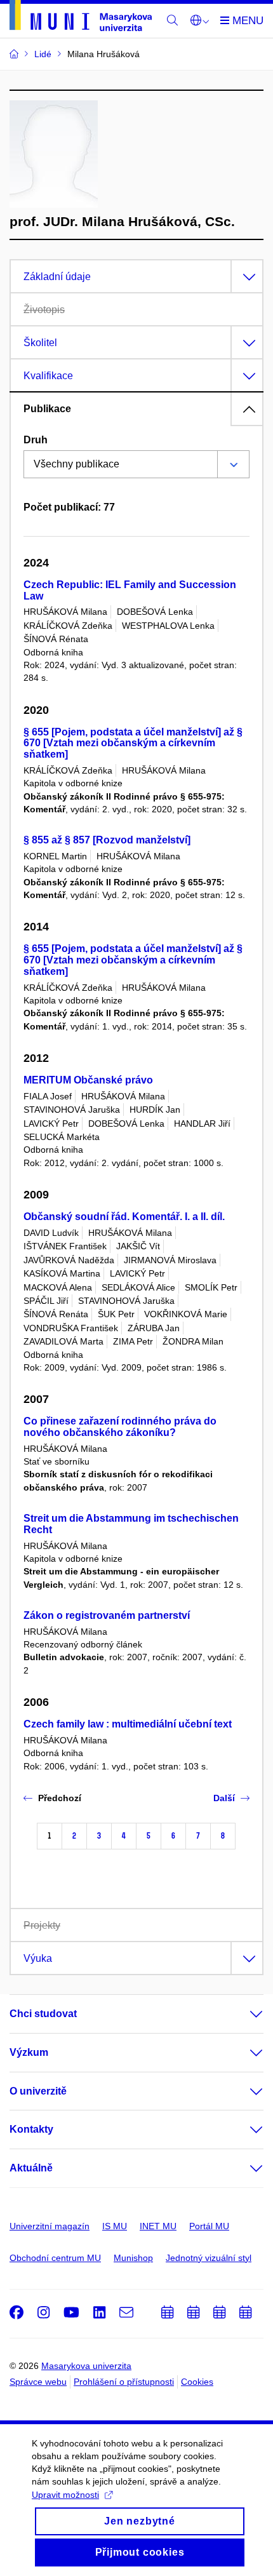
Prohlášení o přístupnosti (124, 2382)
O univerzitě (38, 2091)
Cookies (197, 2382)
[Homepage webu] (81, 18)
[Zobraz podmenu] (244, 2014)
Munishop (133, 2258)
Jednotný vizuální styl (209, 2258)
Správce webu (38, 2382)
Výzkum (29, 2052)
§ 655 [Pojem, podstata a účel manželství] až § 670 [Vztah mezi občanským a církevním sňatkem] (133, 743)
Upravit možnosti (65, 2495)
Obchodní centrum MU (55, 2258)
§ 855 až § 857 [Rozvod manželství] (107, 840)
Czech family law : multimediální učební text (128, 1724)
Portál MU (209, 2226)
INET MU (158, 2226)
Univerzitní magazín (50, 2226)
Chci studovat (43, 2014)
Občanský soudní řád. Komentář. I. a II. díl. (124, 1217)
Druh (36, 440)
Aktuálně (31, 2168)
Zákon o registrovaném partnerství (107, 1615)
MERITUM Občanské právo (88, 1080)
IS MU (115, 2226)
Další (224, 1798)
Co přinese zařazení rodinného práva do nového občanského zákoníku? (120, 1427)
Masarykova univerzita (86, 2366)
